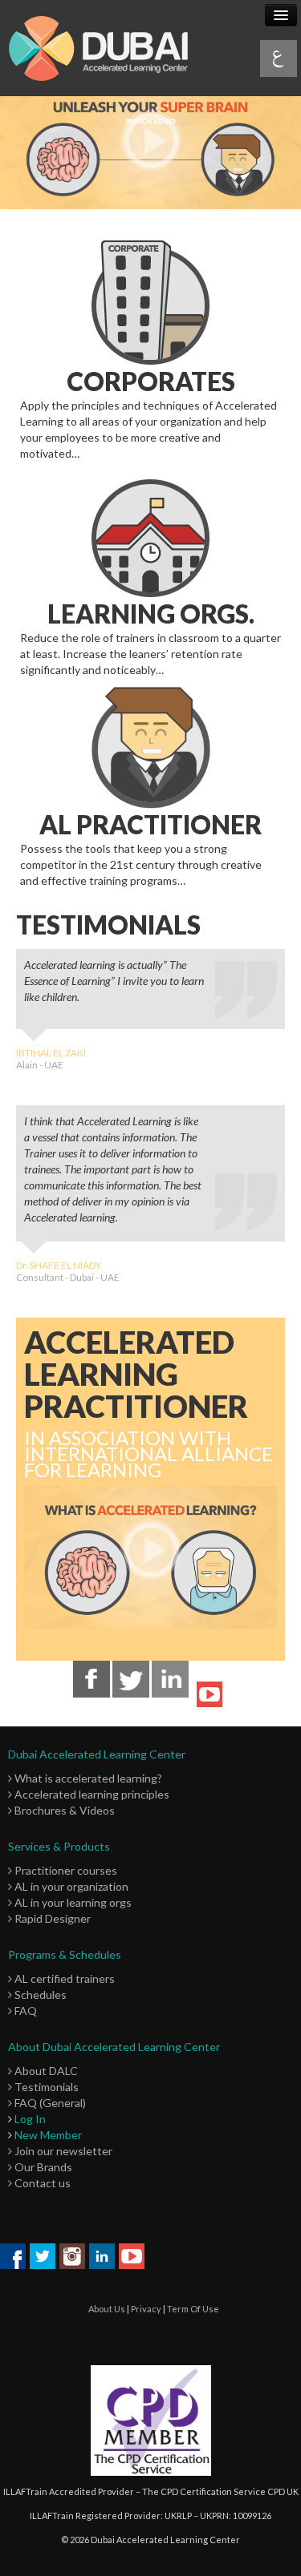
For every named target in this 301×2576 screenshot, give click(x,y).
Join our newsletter (62, 2151)
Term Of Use (193, 2309)
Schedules (39, 1995)
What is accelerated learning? (87, 1778)
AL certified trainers (63, 1978)
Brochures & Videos (63, 1810)
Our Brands (42, 2167)
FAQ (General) (49, 2103)
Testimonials (45, 2087)
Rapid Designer (51, 1918)
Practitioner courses (65, 1870)
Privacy (146, 2309)
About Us (107, 2309)
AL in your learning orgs (72, 1902)
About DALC (45, 2071)
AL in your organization (70, 1886)
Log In (30, 2119)
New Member (48, 2135)
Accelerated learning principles (91, 1794)
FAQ (24, 2011)
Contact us (41, 2183)
